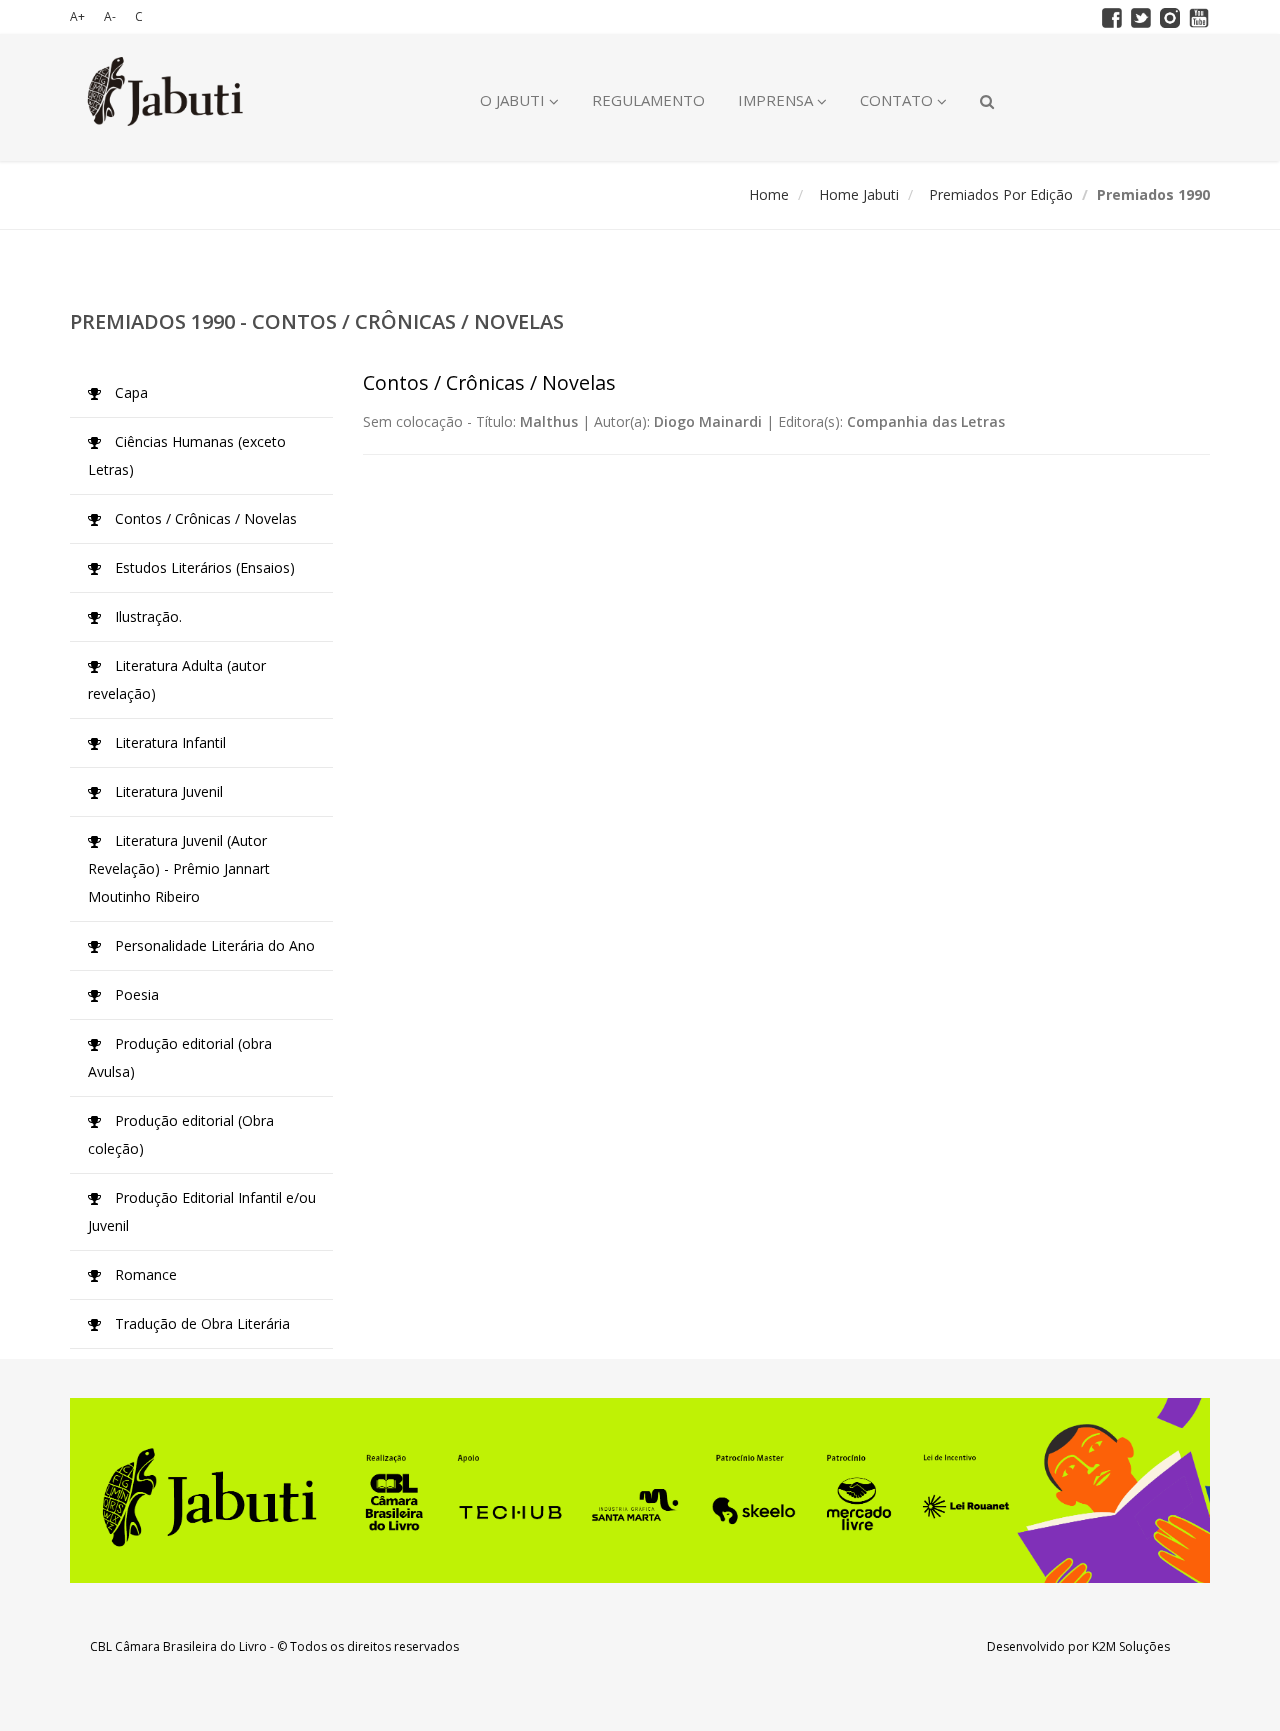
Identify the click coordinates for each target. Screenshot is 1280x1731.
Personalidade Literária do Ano (213, 945)
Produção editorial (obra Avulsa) (180, 1057)
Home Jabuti (859, 194)
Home (769, 194)
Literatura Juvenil (167, 791)
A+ (77, 16)
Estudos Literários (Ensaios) (203, 567)
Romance (144, 1274)
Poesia (135, 994)
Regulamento (648, 100)
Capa (129, 392)
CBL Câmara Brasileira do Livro (178, 1646)
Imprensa (777, 100)
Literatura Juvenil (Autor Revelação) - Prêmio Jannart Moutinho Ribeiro (179, 868)
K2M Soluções (1131, 1646)
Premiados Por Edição (1001, 194)
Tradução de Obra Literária (200, 1323)
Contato (898, 100)
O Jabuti (514, 100)
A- (110, 16)
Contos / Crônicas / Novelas (204, 518)
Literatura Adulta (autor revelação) (177, 679)
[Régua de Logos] (640, 1490)
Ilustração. (146, 616)
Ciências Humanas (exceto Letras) (187, 455)
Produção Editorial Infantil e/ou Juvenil (202, 1211)
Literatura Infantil (168, 742)
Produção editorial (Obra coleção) (181, 1134)
